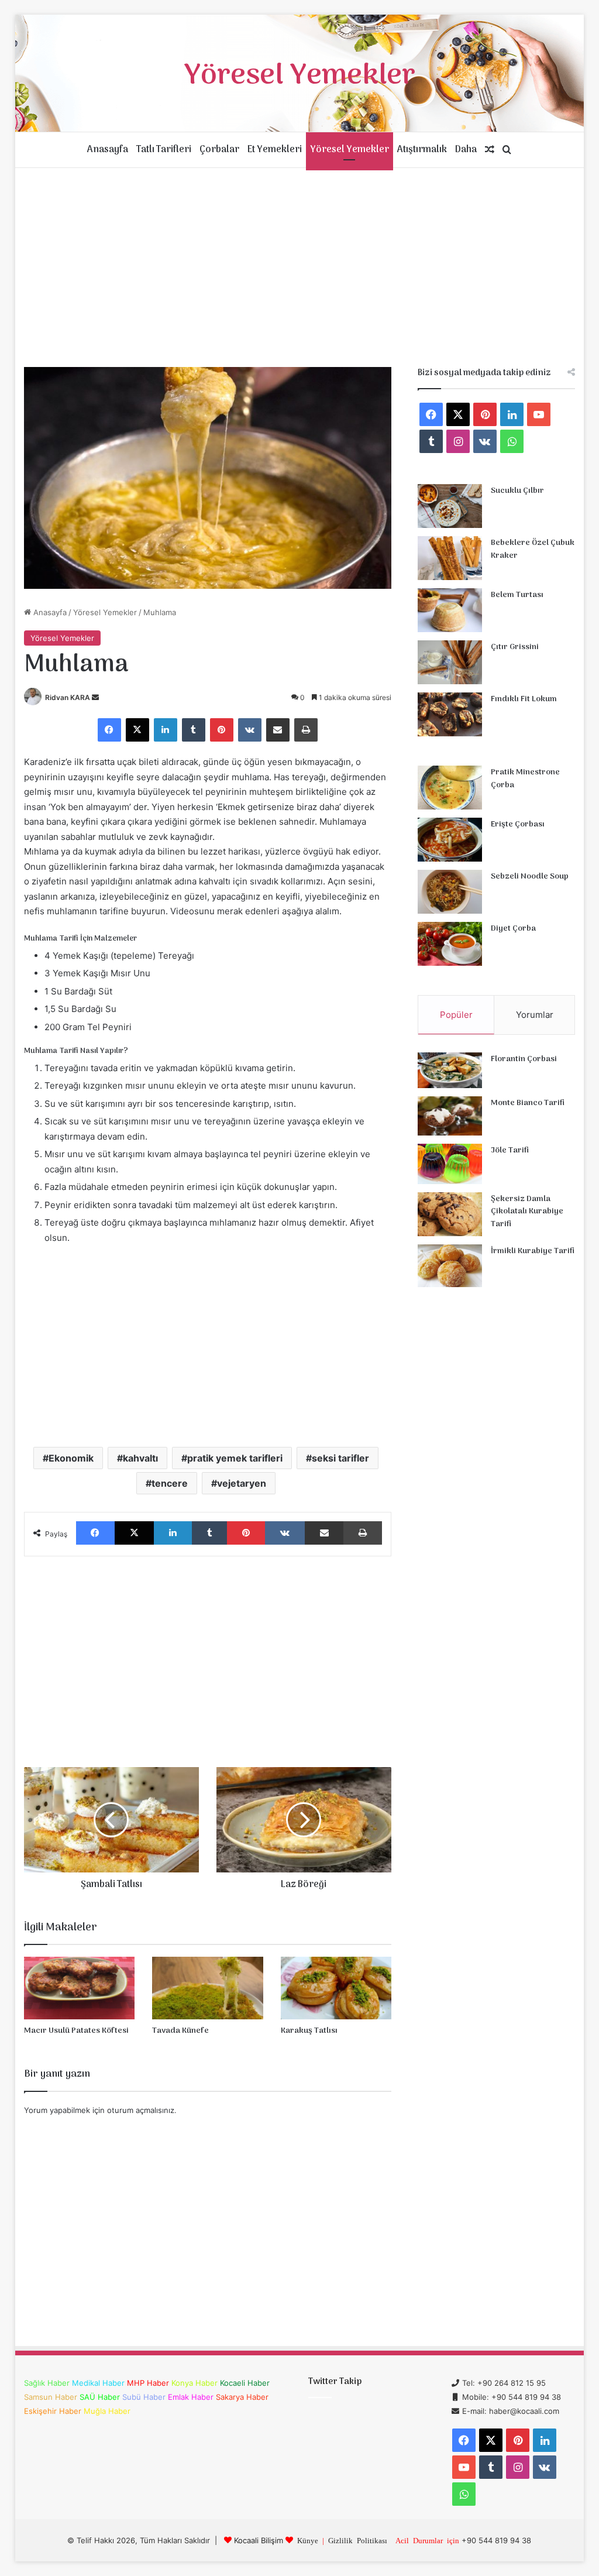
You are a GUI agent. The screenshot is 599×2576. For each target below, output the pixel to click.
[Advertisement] (300, 267)
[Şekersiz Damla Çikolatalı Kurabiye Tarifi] (450, 1214)
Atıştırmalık (422, 150)
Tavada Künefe (180, 2031)
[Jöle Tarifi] (450, 1164)
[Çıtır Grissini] (450, 662)
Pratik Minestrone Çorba (525, 779)
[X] (137, 730)
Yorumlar (535, 1015)
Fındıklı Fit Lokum (524, 699)
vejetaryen (242, 1483)
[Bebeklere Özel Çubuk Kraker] (450, 558)
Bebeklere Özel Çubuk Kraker (533, 549)
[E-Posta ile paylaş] (278, 730)
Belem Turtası (517, 595)
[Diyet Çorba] (450, 944)
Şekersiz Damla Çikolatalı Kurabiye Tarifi (527, 1212)
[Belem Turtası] (450, 610)
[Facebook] (109, 730)
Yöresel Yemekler (350, 150)
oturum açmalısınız (141, 2110)
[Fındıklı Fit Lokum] (450, 714)
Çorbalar (219, 150)
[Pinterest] (222, 730)
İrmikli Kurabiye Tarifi (533, 1251)
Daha (466, 150)
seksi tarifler (340, 1458)
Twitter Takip (335, 2382)
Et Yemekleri (275, 150)
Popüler (456, 1015)
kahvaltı (140, 1458)
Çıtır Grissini (515, 647)
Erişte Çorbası (518, 824)
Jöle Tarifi (510, 1150)
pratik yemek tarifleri (235, 1458)
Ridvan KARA (68, 697)
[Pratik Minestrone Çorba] (450, 788)
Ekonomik (71, 1458)
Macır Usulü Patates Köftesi (76, 2031)
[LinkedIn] (166, 730)
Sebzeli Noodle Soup (530, 877)
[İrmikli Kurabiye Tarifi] (450, 1266)
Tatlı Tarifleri (164, 150)
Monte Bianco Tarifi (528, 1103)
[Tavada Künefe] (208, 1988)
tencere (170, 1483)
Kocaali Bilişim (259, 2540)
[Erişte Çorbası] (450, 840)
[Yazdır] (306, 730)
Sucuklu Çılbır (517, 491)
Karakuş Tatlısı (309, 2031)
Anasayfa (108, 150)
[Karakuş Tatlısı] (336, 1988)
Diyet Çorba (513, 929)
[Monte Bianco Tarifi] (450, 1116)
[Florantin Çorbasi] (450, 1070)
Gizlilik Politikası (358, 2540)
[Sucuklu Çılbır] (450, 506)
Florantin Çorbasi (524, 1059)
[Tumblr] (194, 730)
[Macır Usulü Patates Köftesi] (80, 1988)
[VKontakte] (250, 730)
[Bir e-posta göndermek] (95, 697)
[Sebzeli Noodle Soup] (450, 892)
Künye (308, 2540)
